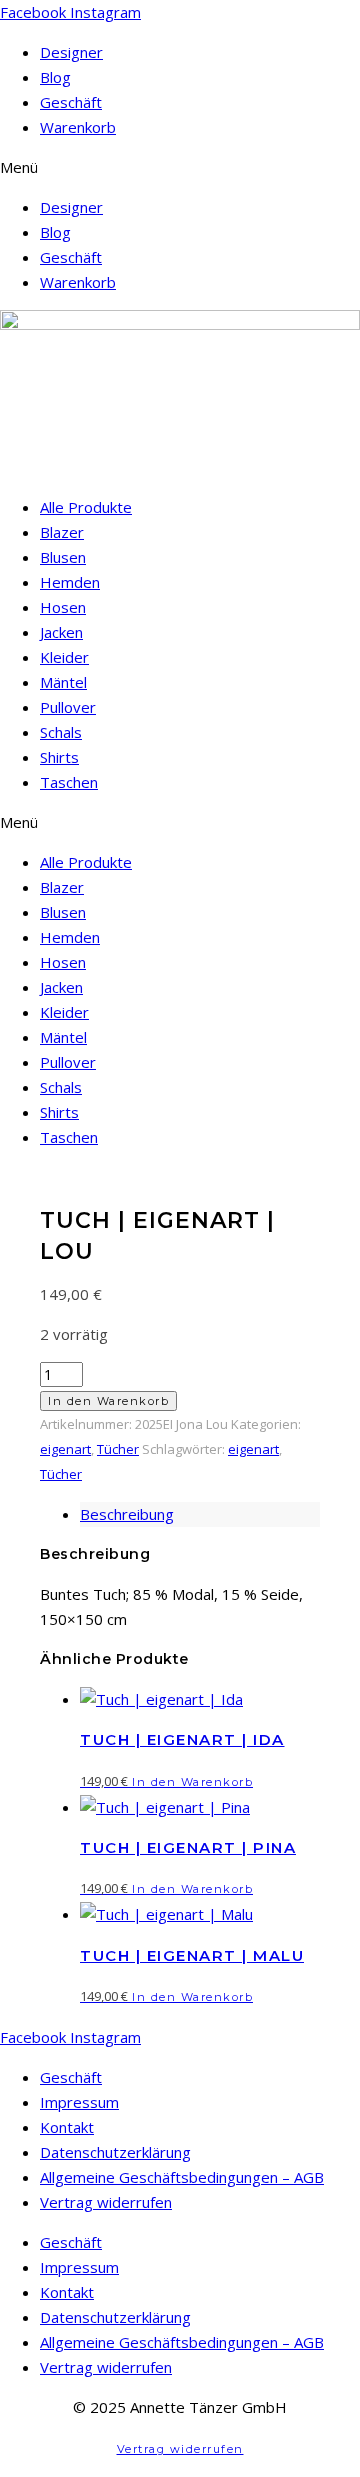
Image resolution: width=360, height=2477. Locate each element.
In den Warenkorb (108, 1401)
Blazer (62, 532)
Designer (71, 52)
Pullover (68, 707)
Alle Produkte (86, 507)
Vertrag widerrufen (106, 2202)
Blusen (63, 557)
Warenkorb (78, 127)
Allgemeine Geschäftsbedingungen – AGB (182, 2177)
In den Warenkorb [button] (192, 1782)
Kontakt (67, 2127)
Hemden (70, 582)
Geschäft (71, 102)
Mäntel (63, 682)
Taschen (69, 782)
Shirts (59, 757)
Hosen (63, 607)
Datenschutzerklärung (115, 2152)
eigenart (65, 1449)
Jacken (61, 632)
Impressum (79, 2102)
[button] (180, 167)
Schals (61, 732)
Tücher (118, 1449)
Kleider (64, 657)
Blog (55, 77)
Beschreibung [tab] (127, 1514)
